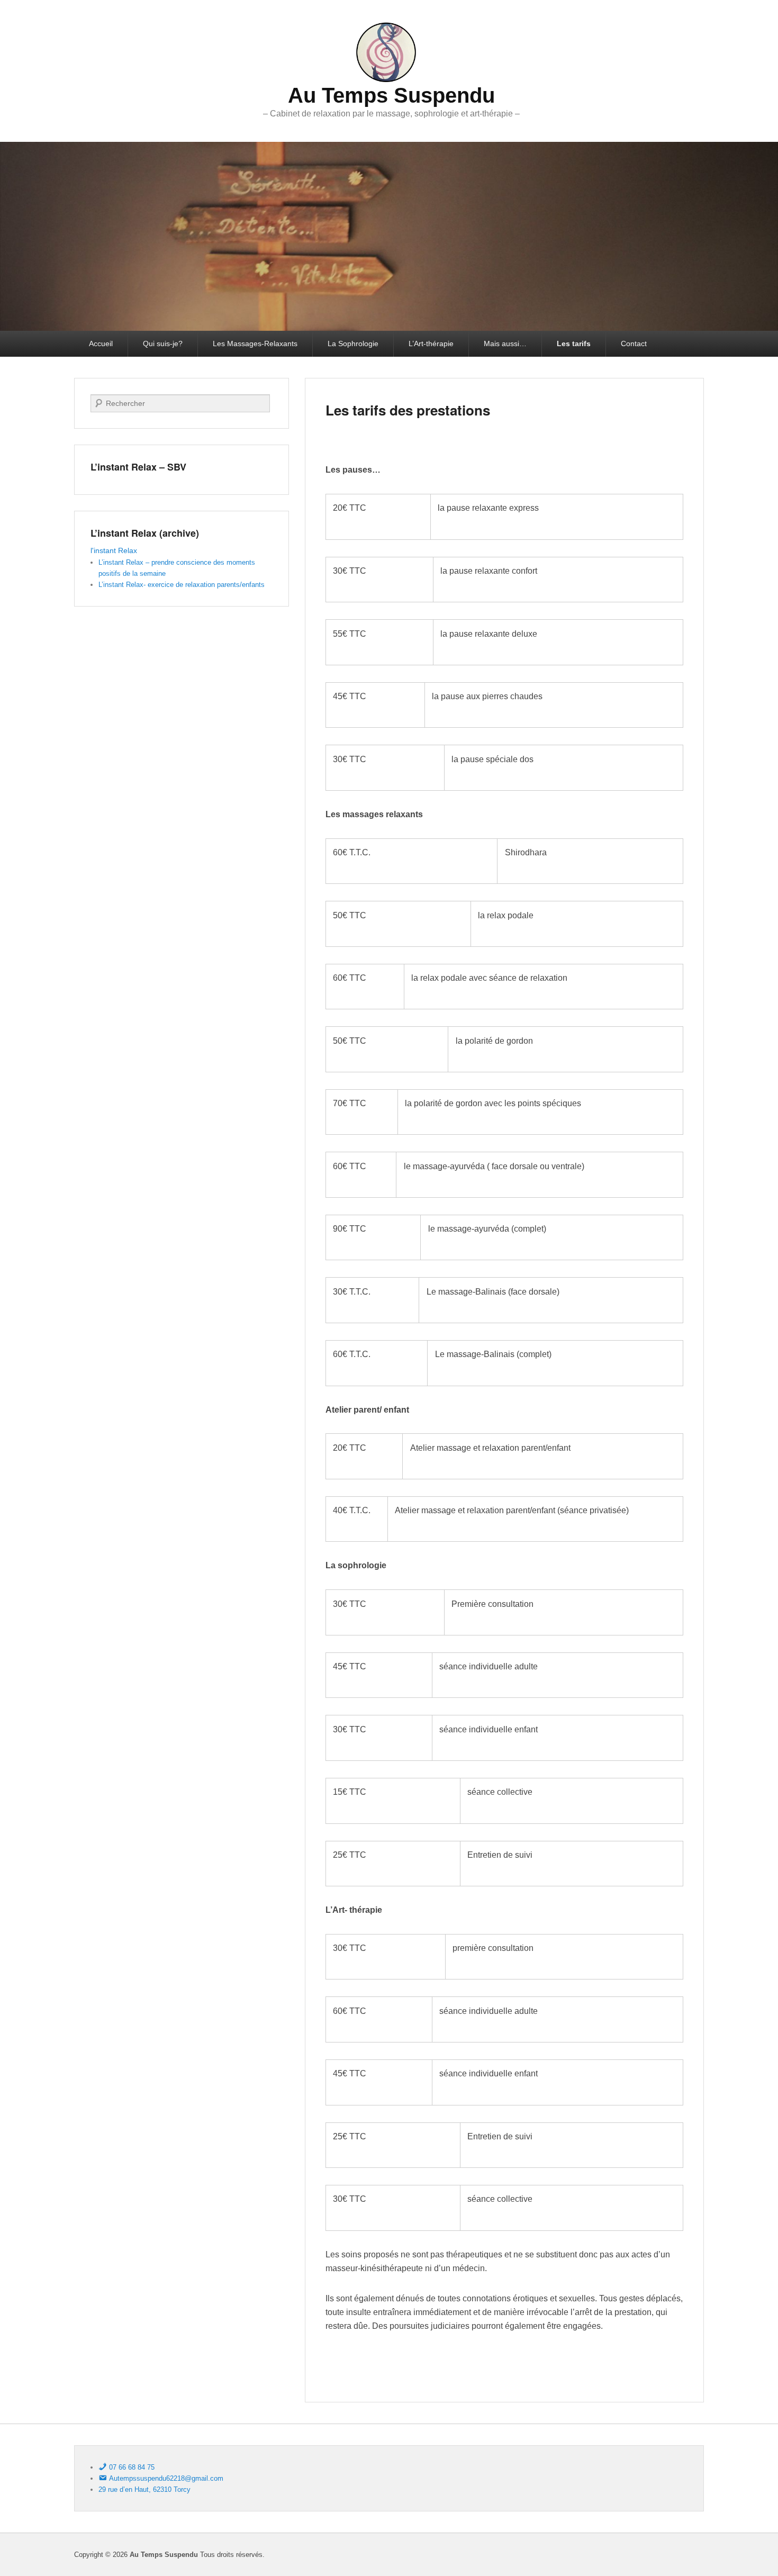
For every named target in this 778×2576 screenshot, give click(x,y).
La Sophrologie (353, 344)
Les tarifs (574, 344)
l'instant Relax (114, 550)
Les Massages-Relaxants (255, 344)
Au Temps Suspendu (391, 95)
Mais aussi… (505, 344)
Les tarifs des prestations (408, 410)
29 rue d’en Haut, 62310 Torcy (144, 2489)
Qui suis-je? (163, 344)
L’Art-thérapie (431, 344)
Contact (634, 344)
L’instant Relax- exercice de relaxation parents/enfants (182, 585)
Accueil (101, 344)
